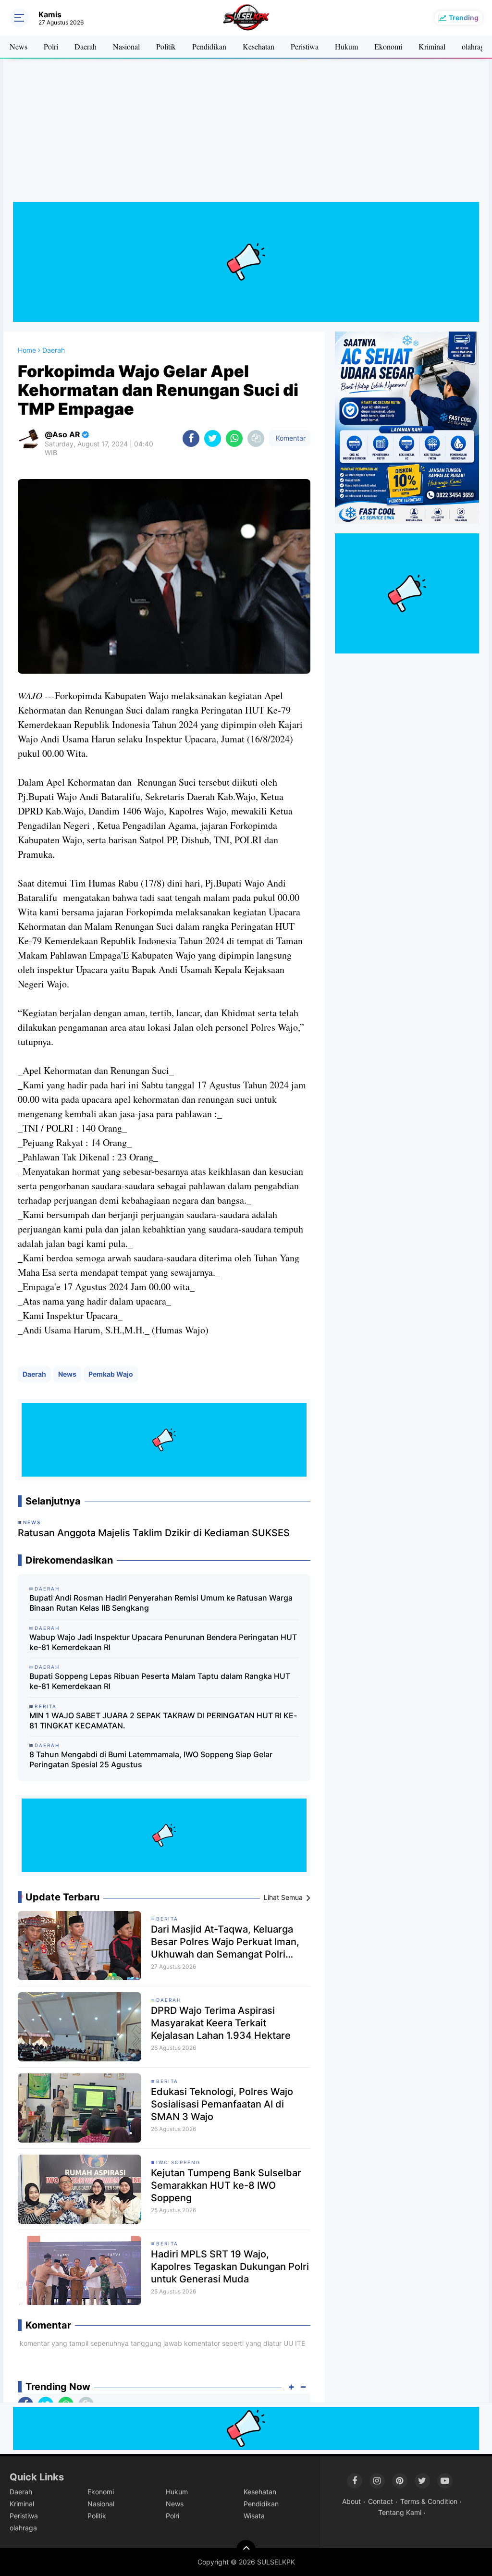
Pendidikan (209, 46)
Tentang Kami (400, 2512)
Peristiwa (305, 46)
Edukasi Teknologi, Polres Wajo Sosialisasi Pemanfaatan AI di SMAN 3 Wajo (222, 2104)
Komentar (290, 438)
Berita (167, 1919)
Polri (51, 46)
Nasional (126, 46)
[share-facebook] (191, 438)
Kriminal (432, 46)
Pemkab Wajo (111, 1374)
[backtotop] (246, 2550)
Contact (381, 2501)
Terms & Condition (429, 2501)
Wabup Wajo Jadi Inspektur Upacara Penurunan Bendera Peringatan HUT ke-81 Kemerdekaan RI (163, 1642)
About (351, 2501)
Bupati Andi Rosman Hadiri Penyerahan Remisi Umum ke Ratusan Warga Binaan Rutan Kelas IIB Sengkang (161, 1603)
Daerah (86, 46)
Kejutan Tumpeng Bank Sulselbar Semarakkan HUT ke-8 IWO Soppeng (226, 2185)
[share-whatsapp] (234, 438)
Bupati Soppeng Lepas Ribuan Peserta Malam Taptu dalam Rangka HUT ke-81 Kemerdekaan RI (160, 1681)
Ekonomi (388, 46)
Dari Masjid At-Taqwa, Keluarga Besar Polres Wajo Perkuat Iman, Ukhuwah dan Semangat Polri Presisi (225, 1942)
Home (27, 350)
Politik (166, 46)
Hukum (346, 46)
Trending (464, 18)
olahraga (475, 46)
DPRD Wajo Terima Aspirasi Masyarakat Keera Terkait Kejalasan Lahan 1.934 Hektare (221, 2023)
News (18, 46)
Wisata (254, 2516)
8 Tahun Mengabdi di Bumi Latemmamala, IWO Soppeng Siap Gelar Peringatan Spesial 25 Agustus (151, 1759)
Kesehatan (258, 46)
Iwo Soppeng (178, 2162)
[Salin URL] (256, 438)
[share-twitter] (213, 438)
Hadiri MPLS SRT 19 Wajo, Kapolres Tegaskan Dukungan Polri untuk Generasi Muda (230, 2267)
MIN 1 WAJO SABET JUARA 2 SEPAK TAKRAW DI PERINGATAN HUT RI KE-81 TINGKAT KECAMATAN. (163, 1720)
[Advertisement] (246, 135)
